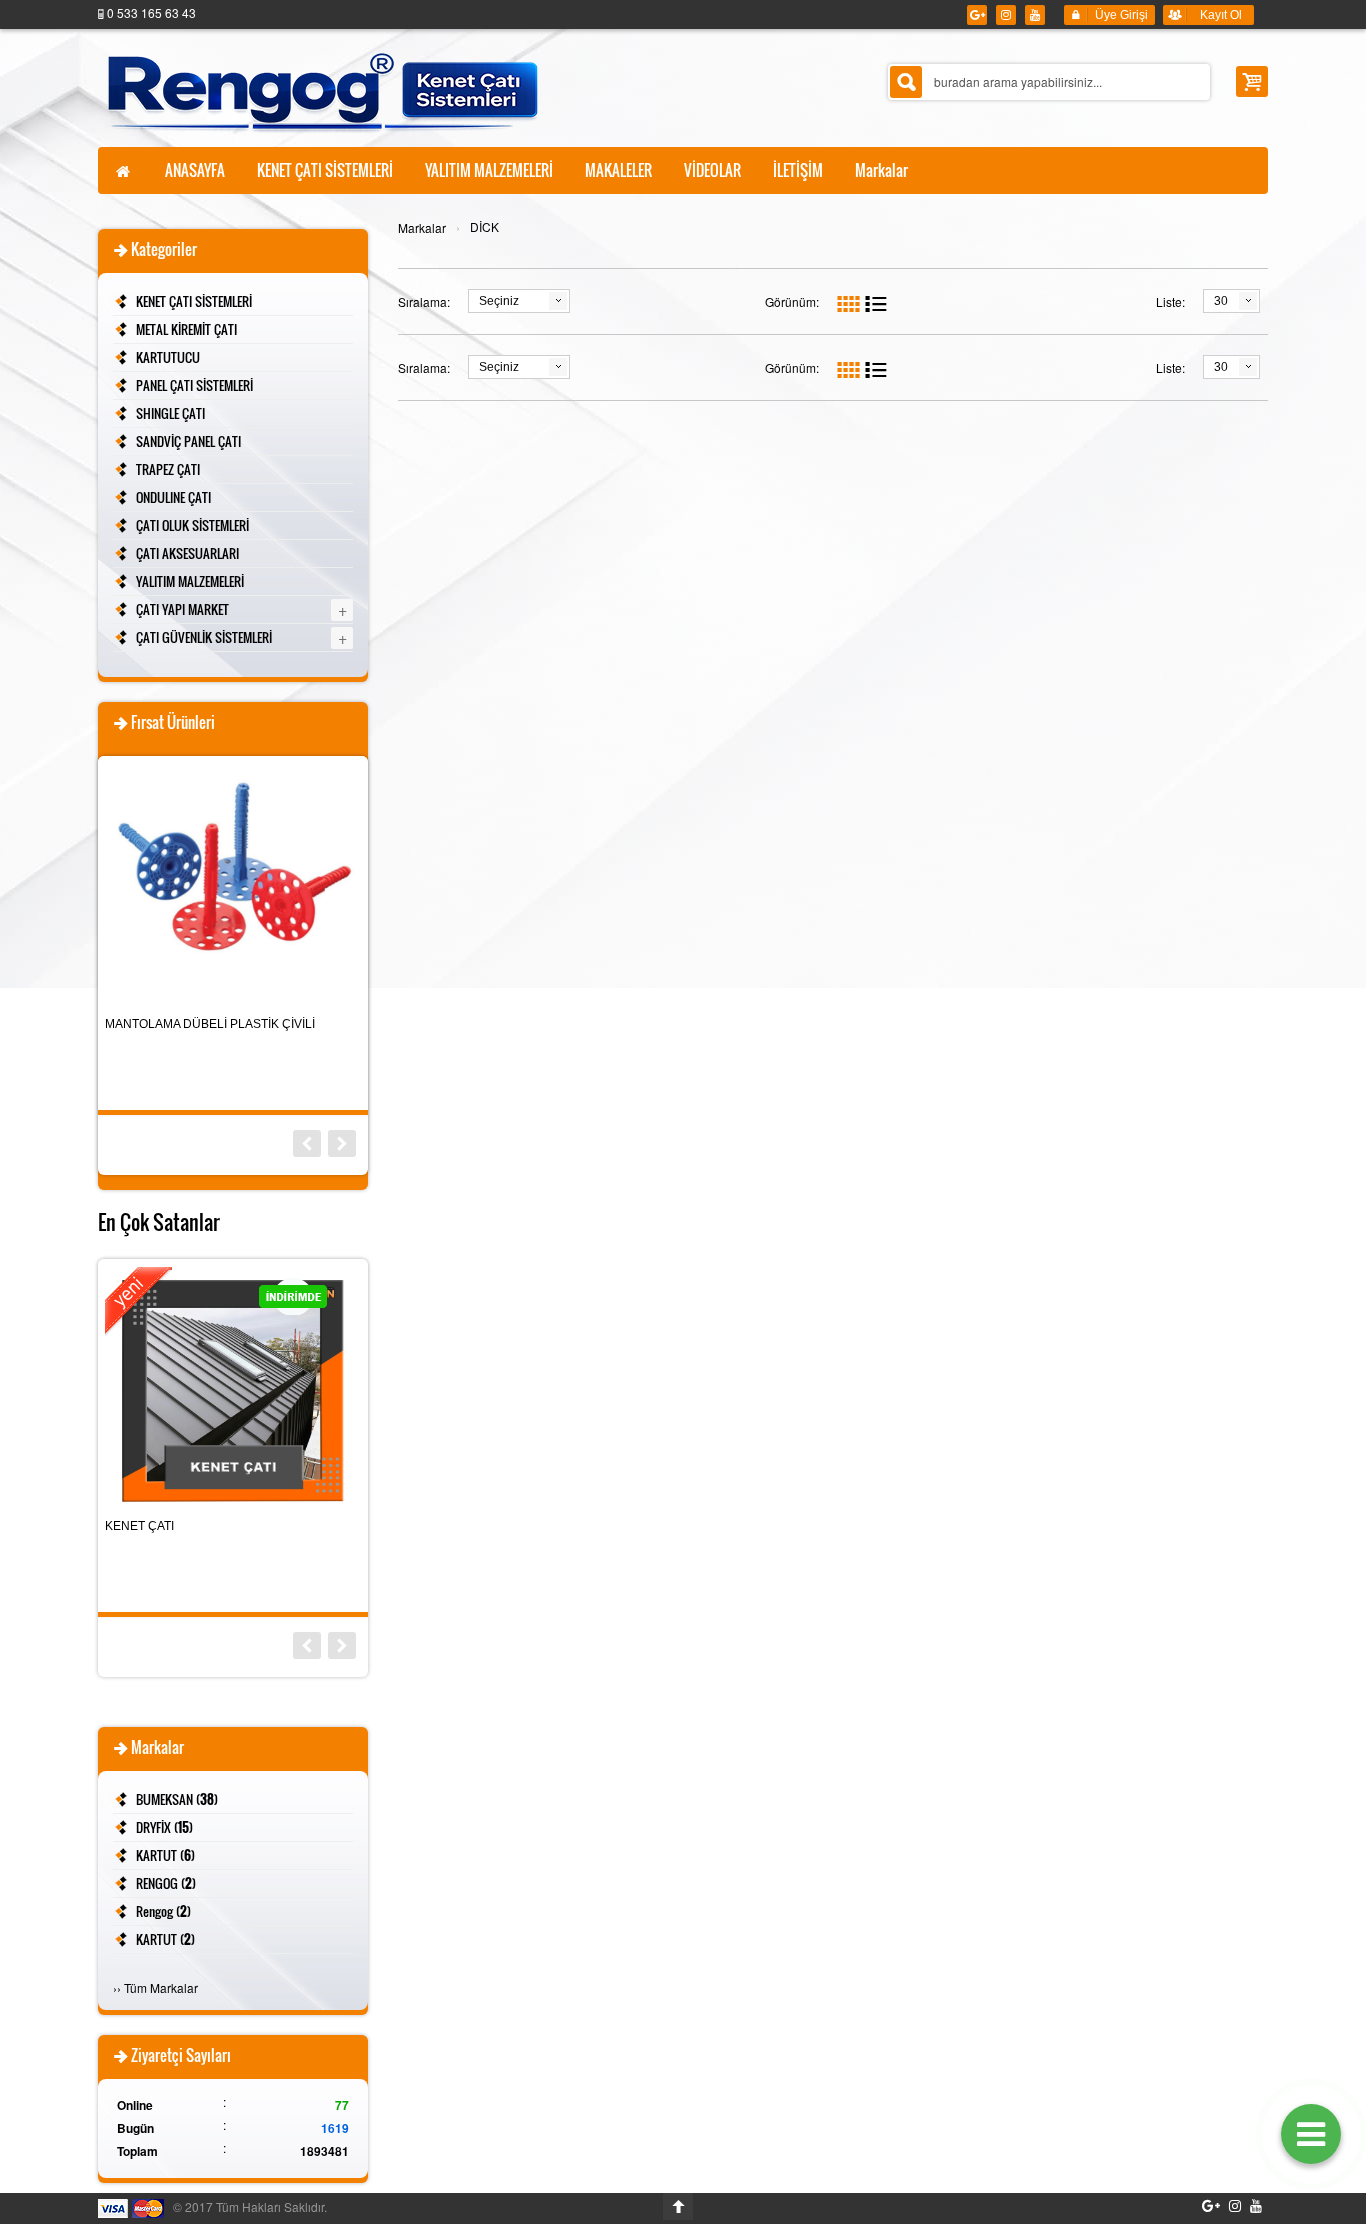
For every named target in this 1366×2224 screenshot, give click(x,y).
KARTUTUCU (168, 357)
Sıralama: (424, 301)
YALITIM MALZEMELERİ (190, 581)
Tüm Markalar (161, 1987)
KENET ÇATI (139, 1526)
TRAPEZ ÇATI (168, 469)
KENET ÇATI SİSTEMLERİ (194, 301)
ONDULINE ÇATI (173, 497)
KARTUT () (165, 1855)
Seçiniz (499, 301)
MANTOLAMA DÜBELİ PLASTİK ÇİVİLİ (210, 1024)
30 (1221, 301)
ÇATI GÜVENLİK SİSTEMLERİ (204, 637)
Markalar (422, 227)
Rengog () (163, 1911)
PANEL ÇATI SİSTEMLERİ (194, 385)
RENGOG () (166, 1883)
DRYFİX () (164, 1827)
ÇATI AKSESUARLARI (187, 553)
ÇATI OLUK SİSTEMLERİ (192, 525)
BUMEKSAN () (177, 1799)
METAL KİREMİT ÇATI (186, 329)
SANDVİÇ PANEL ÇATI (188, 441)
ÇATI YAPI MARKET (182, 609)
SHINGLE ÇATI (170, 413)
